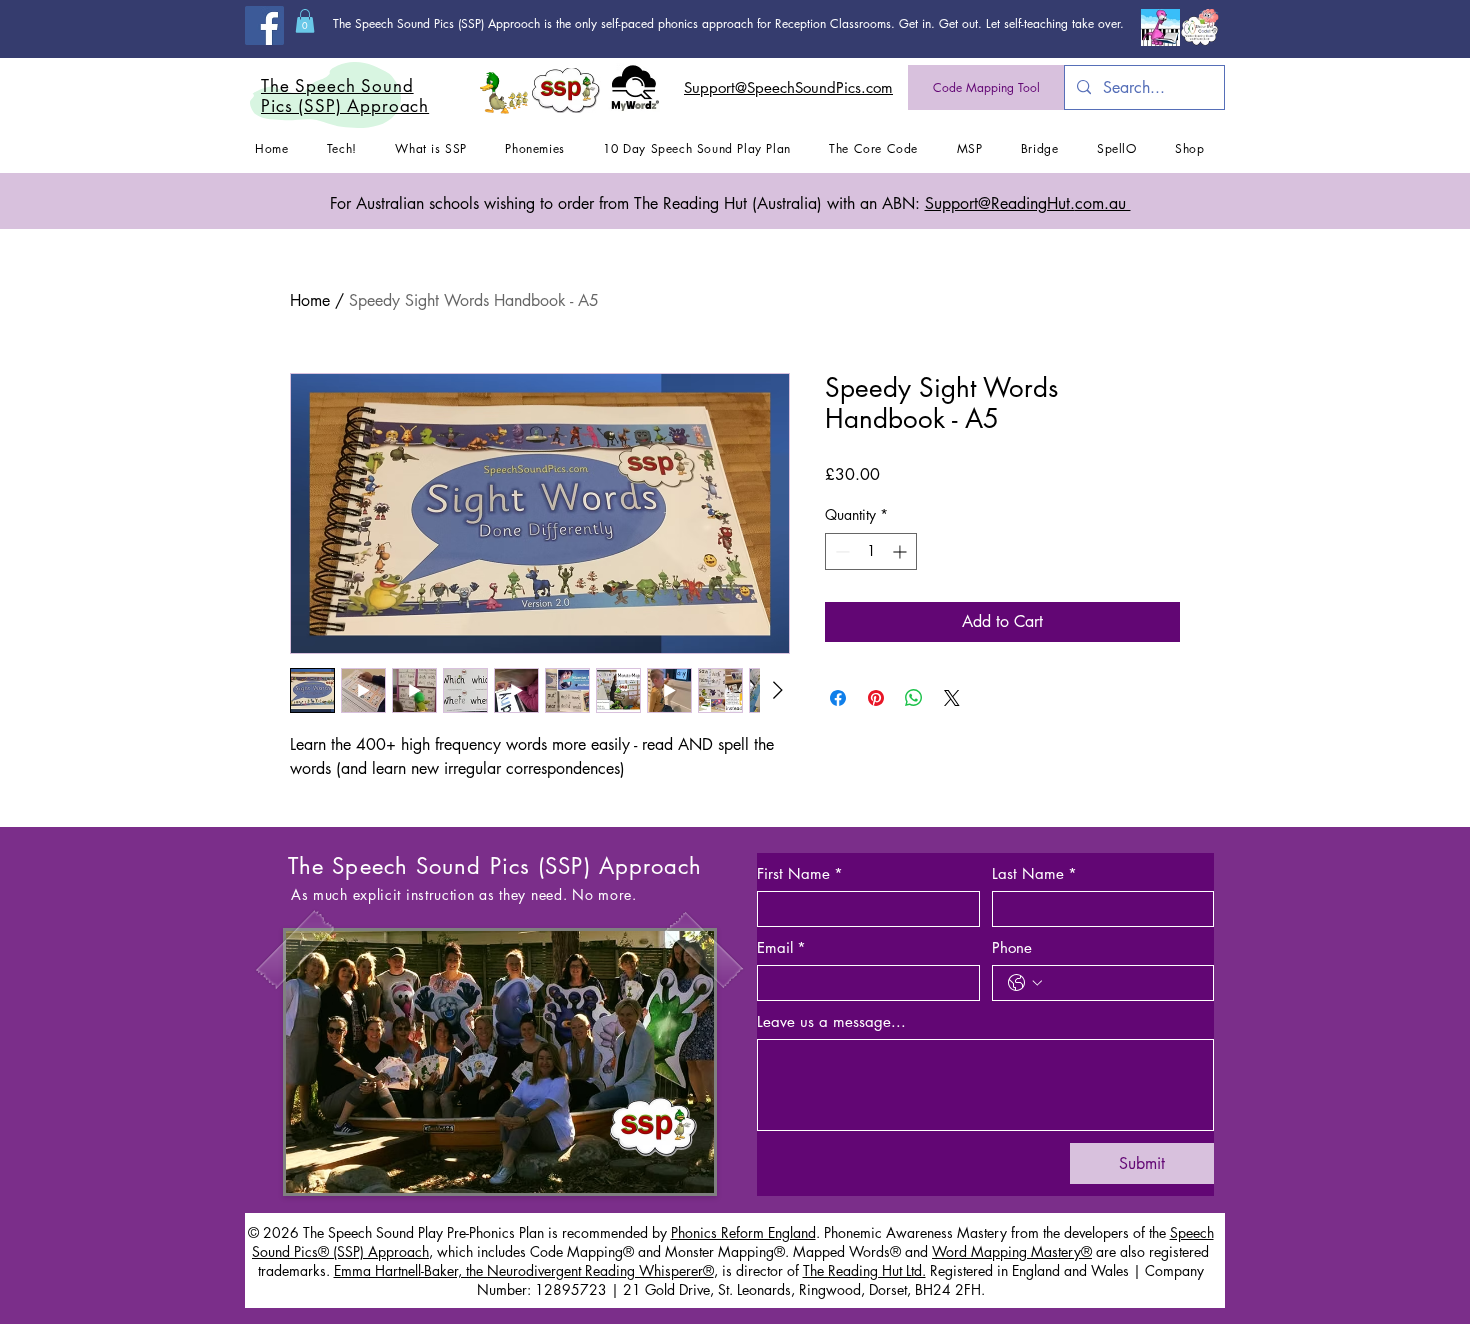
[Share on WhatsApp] (914, 698)
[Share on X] (952, 698)
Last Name (1034, 874)
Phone (1012, 948)
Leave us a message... (831, 1022)
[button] (305, 21)
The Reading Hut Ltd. (864, 1270)
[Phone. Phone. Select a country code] (1025, 983)
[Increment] (901, 551)
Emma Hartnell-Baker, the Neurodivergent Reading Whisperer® (524, 1270)
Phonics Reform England (743, 1232)
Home (310, 300)
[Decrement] (840, 551)
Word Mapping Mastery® (1012, 1251)
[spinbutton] (871, 551)
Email (781, 948)
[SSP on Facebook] (264, 25)
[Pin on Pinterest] (876, 698)
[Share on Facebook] (838, 698)
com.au (1028, 203)
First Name (800, 874)
